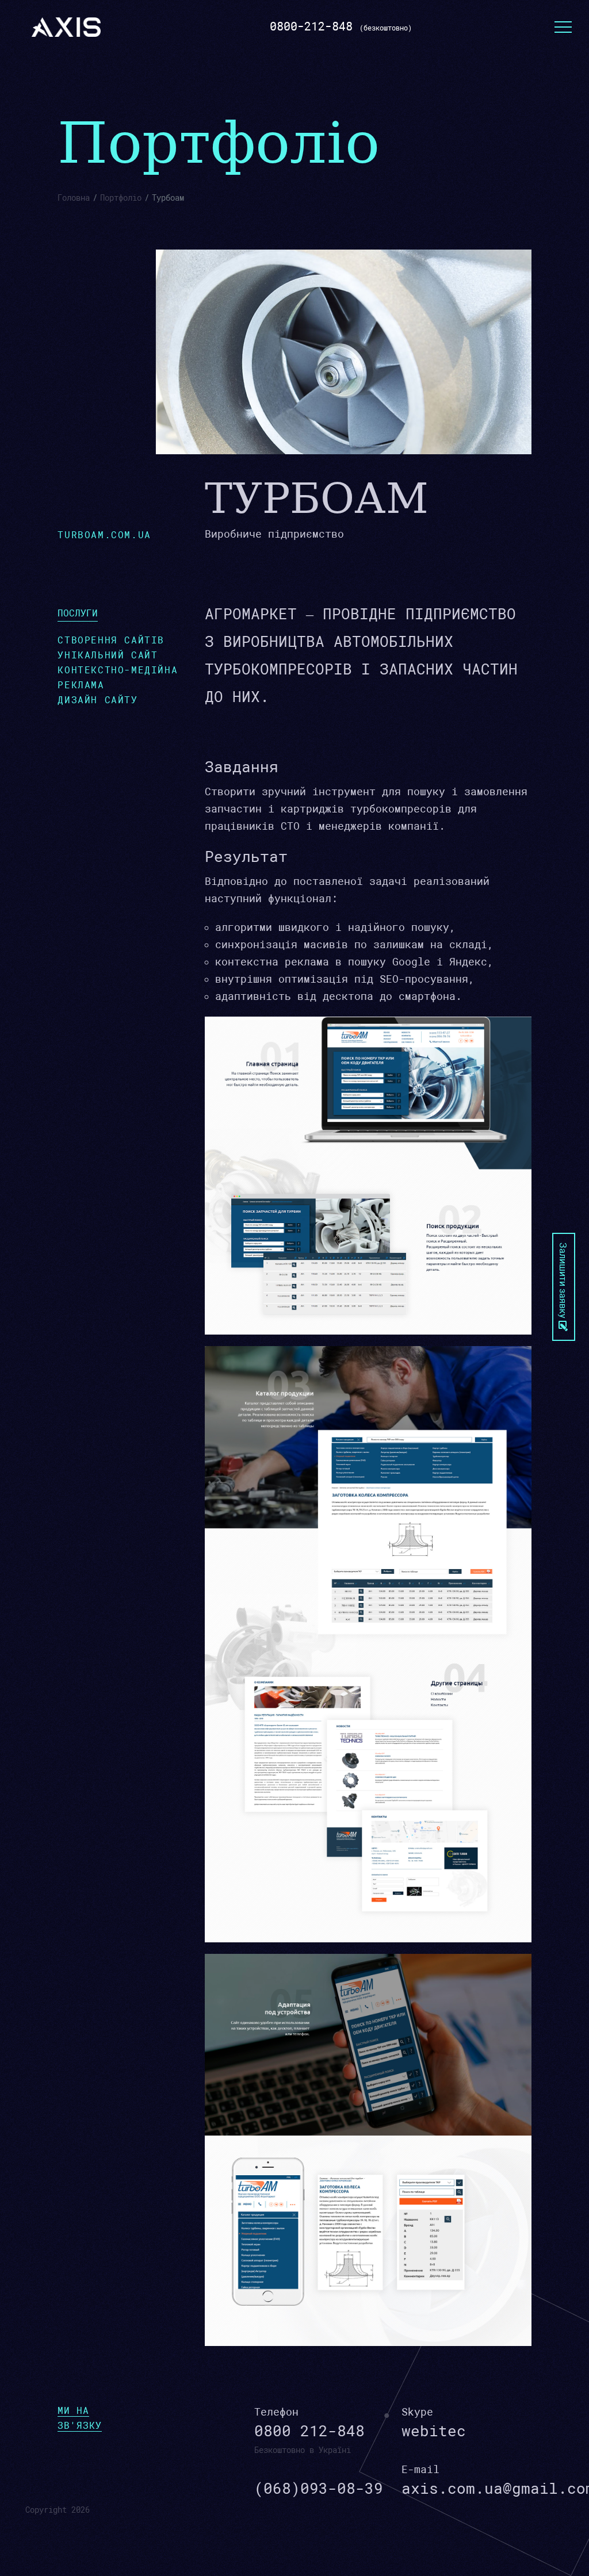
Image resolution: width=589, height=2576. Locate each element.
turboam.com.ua (104, 535)
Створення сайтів (111, 640)
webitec (434, 2431)
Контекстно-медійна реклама (118, 678)
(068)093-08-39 (319, 2489)
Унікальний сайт (108, 655)
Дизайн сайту (97, 700)
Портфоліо (121, 198)
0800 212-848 (309, 2431)
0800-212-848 (311, 26)
